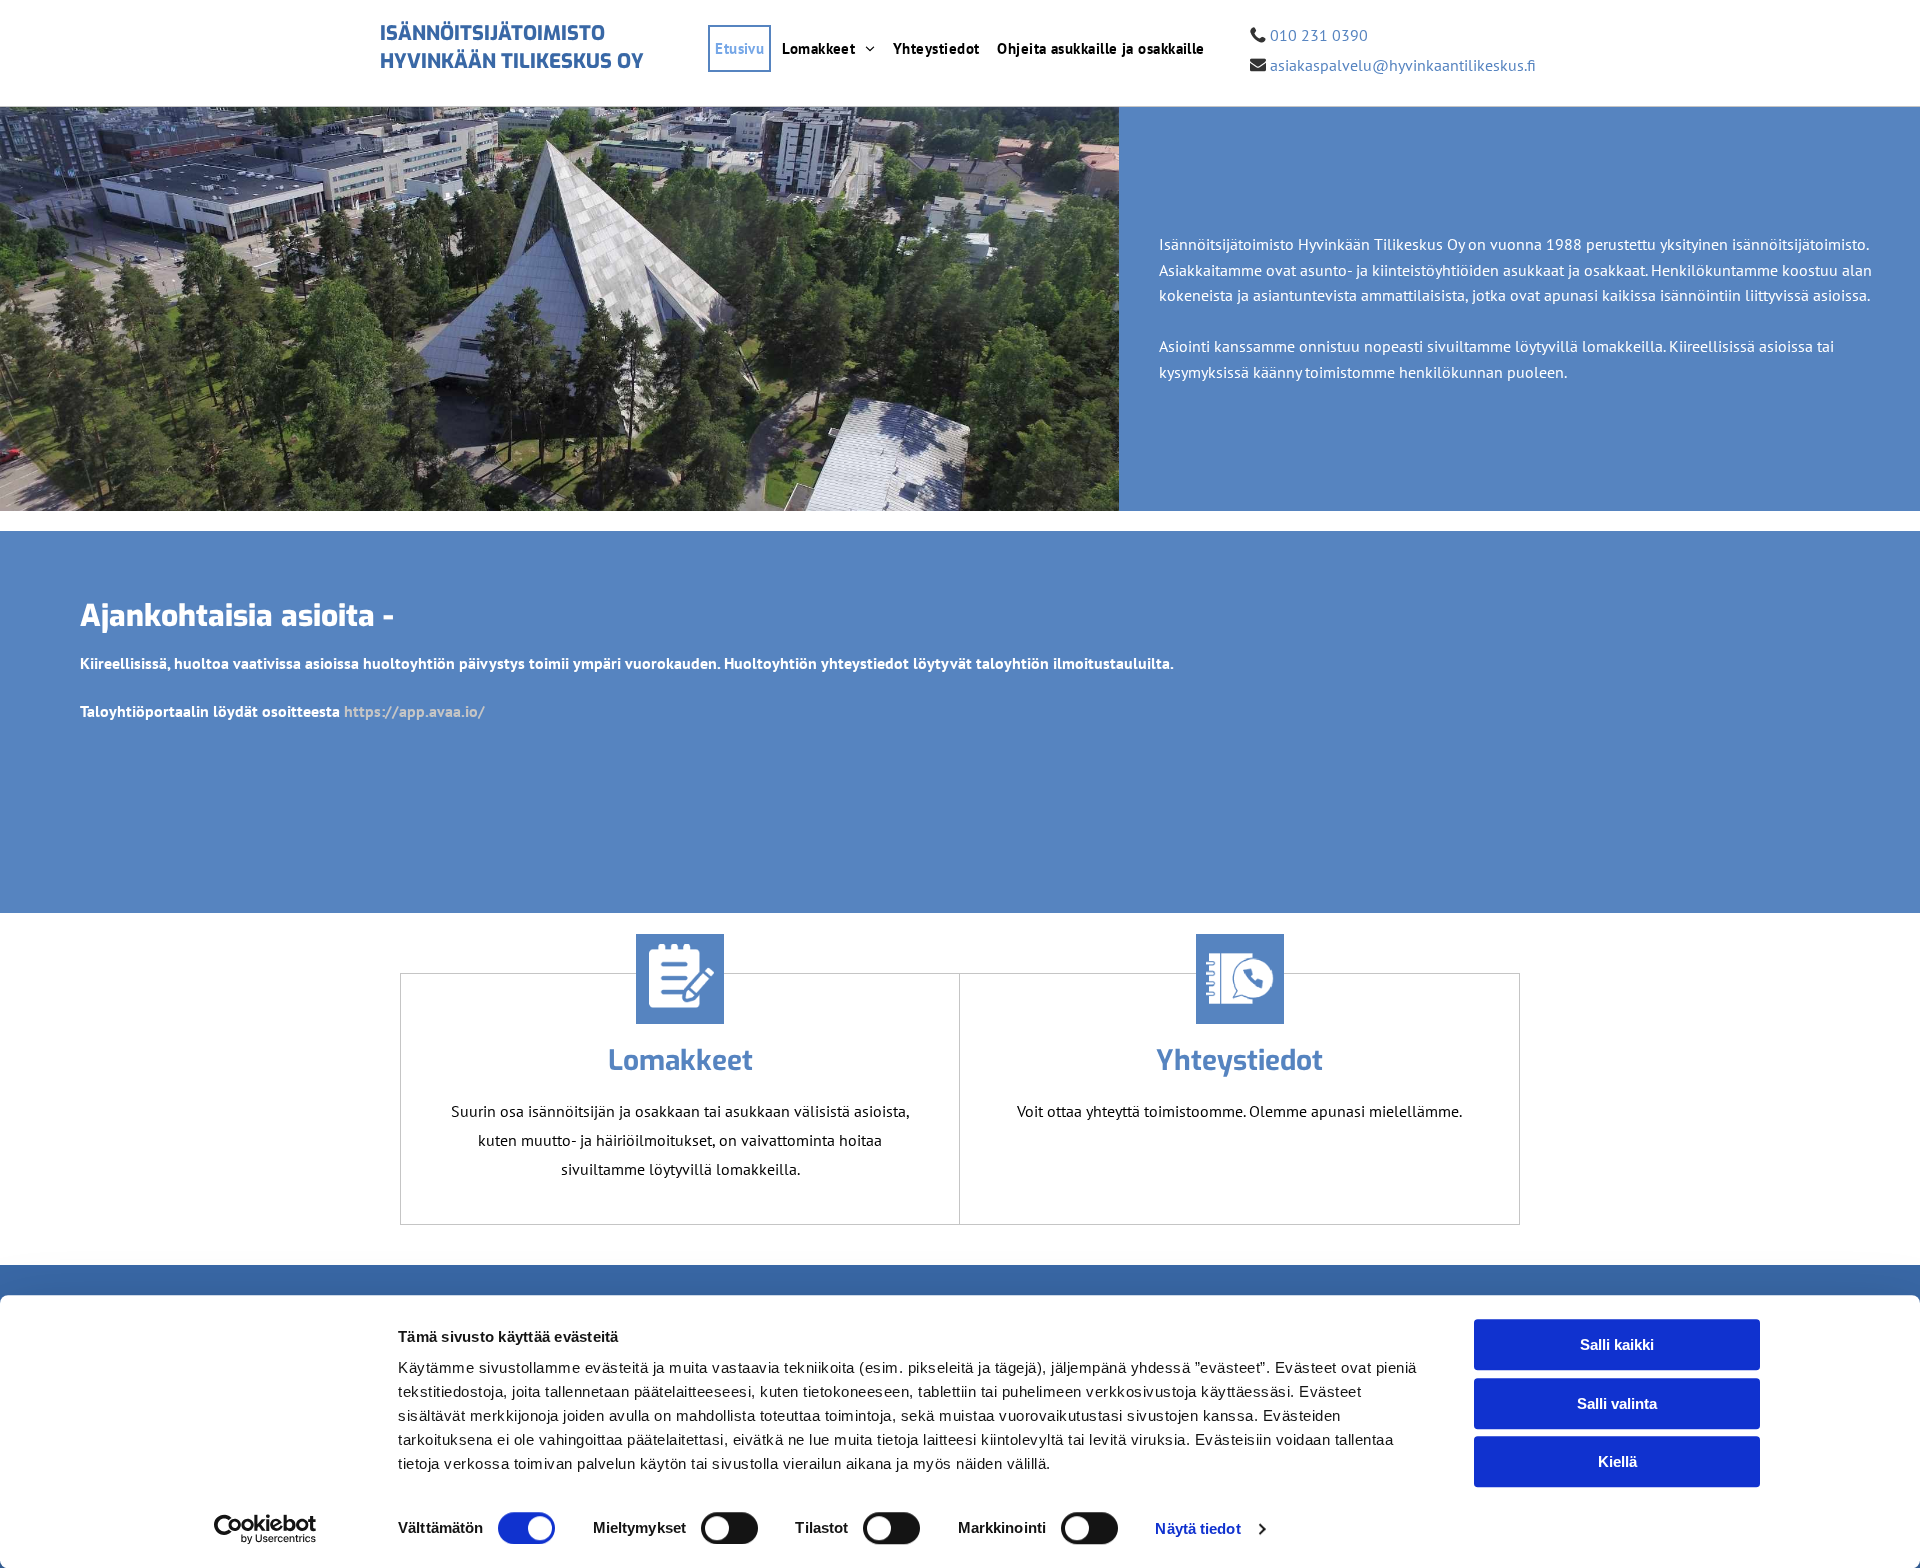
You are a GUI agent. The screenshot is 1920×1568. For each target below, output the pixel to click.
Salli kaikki (1617, 1344)
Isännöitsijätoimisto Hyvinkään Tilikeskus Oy (512, 47)
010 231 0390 (1319, 35)
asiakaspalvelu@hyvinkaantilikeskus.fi (1403, 65)
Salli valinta (1617, 1403)
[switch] (729, 1528)
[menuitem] (739, 48)
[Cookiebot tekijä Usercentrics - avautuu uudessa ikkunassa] (265, 1529)
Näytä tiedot (1197, 1528)
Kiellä (1617, 1461)
